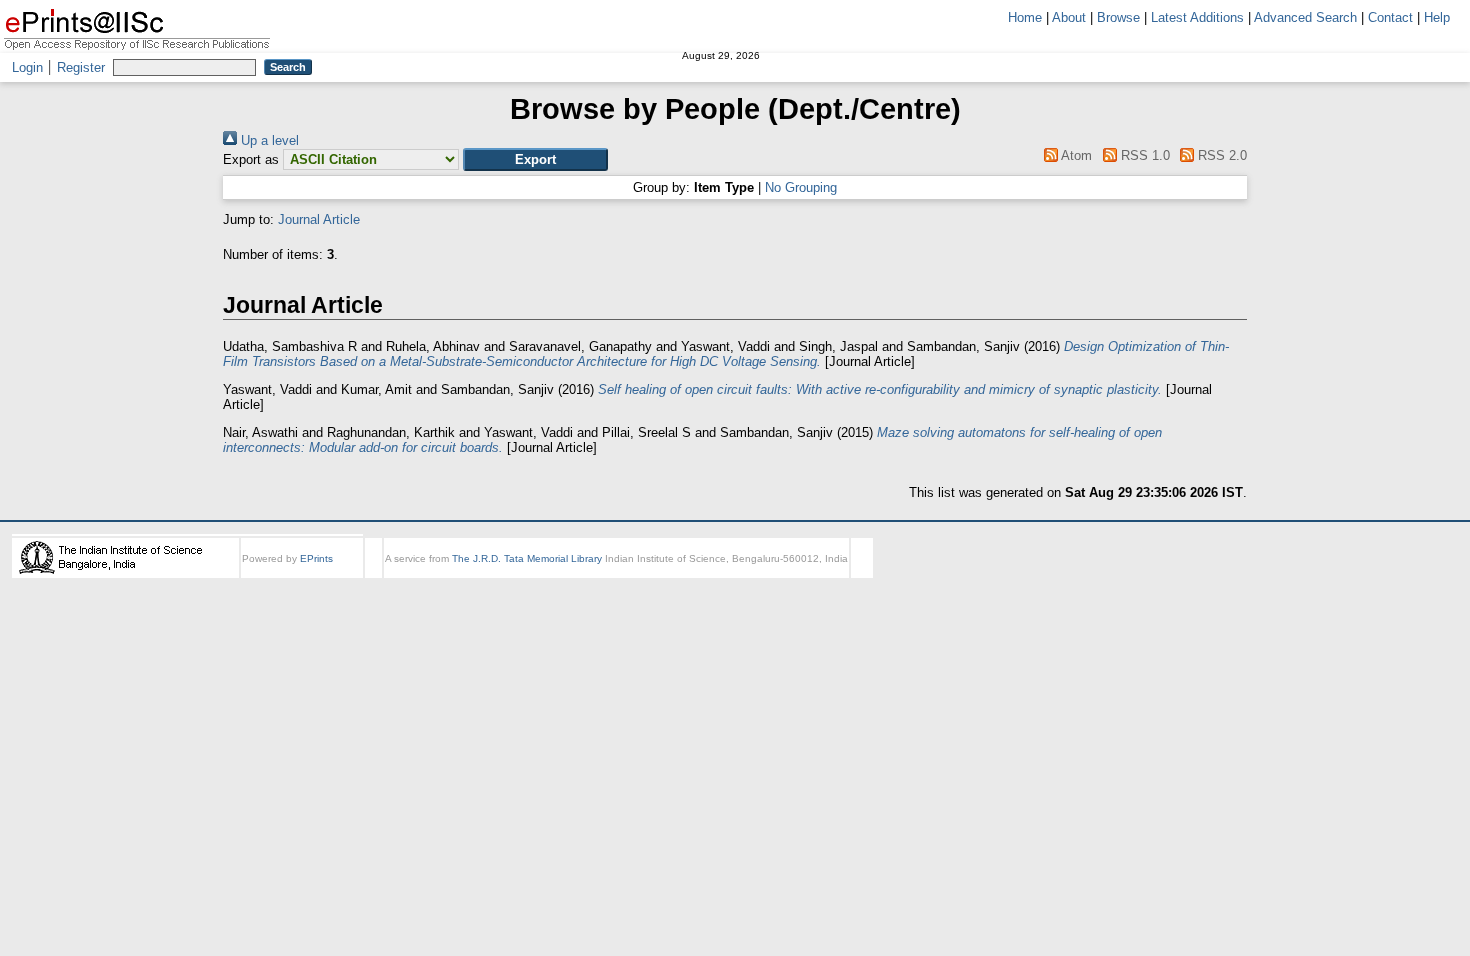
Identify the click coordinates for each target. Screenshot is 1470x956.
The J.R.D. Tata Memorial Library (527, 558)
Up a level (268, 140)
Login (27, 67)
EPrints (316, 558)
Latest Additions (1197, 17)
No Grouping (801, 187)
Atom (1075, 155)
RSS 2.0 (1220, 155)
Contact (1390, 17)
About (1069, 17)
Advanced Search (1305, 17)
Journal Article (319, 219)
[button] (535, 159)
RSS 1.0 (1143, 155)
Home (1025, 17)
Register (81, 67)
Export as (251, 159)
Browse (1118, 17)
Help (1437, 17)
